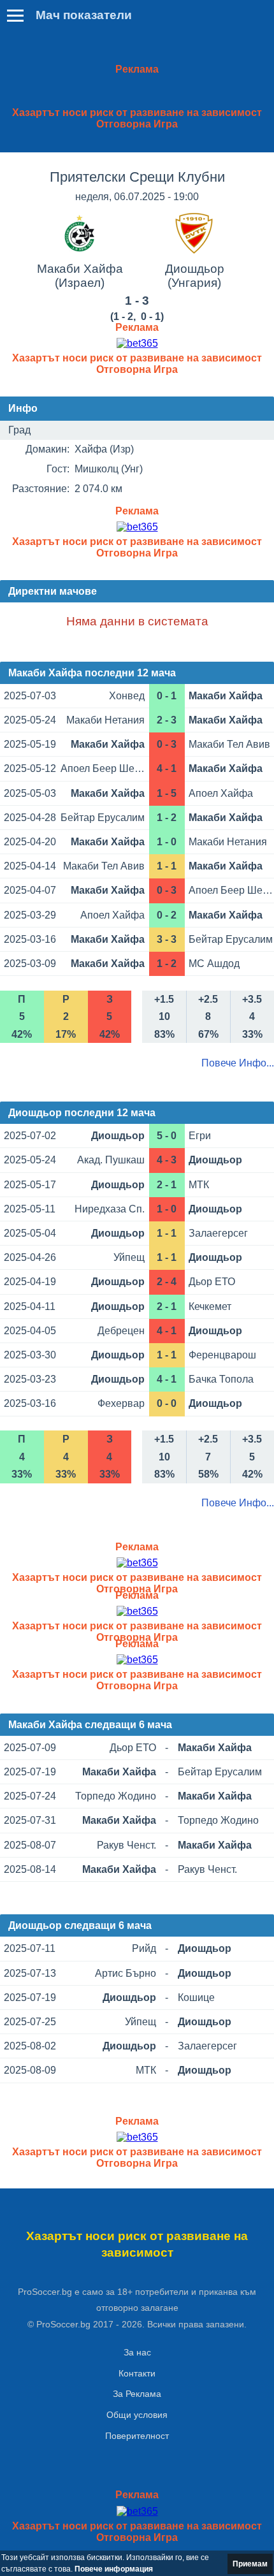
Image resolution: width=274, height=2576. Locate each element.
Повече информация (114, 2569)
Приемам (250, 2564)
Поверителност (137, 2436)
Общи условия (137, 2415)
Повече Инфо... (238, 1063)
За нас (137, 2352)
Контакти (137, 2373)
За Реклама (137, 2394)
